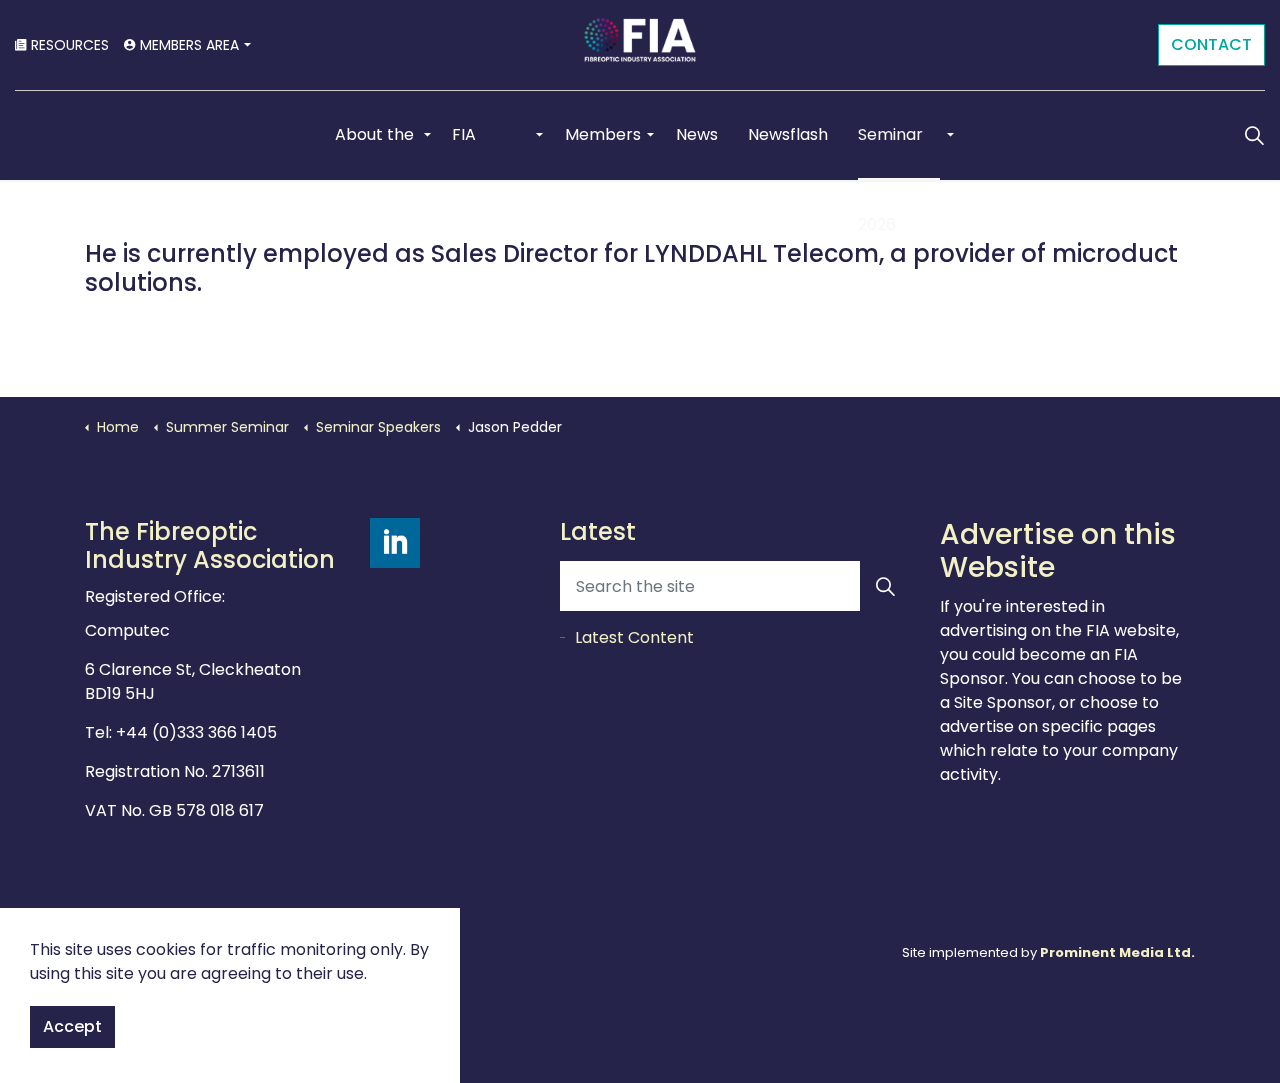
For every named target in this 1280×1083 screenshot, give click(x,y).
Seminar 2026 (890, 151)
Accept (72, 1026)
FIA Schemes (488, 151)
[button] (885, 586)
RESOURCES (70, 45)
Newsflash (788, 134)
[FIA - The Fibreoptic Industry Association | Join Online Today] (640, 45)
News (697, 134)
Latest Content (634, 637)
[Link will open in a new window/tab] (395, 543)
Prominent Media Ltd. (1117, 952)
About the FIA (374, 151)
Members (603, 134)
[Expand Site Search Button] (1254, 135)
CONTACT (1211, 44)
